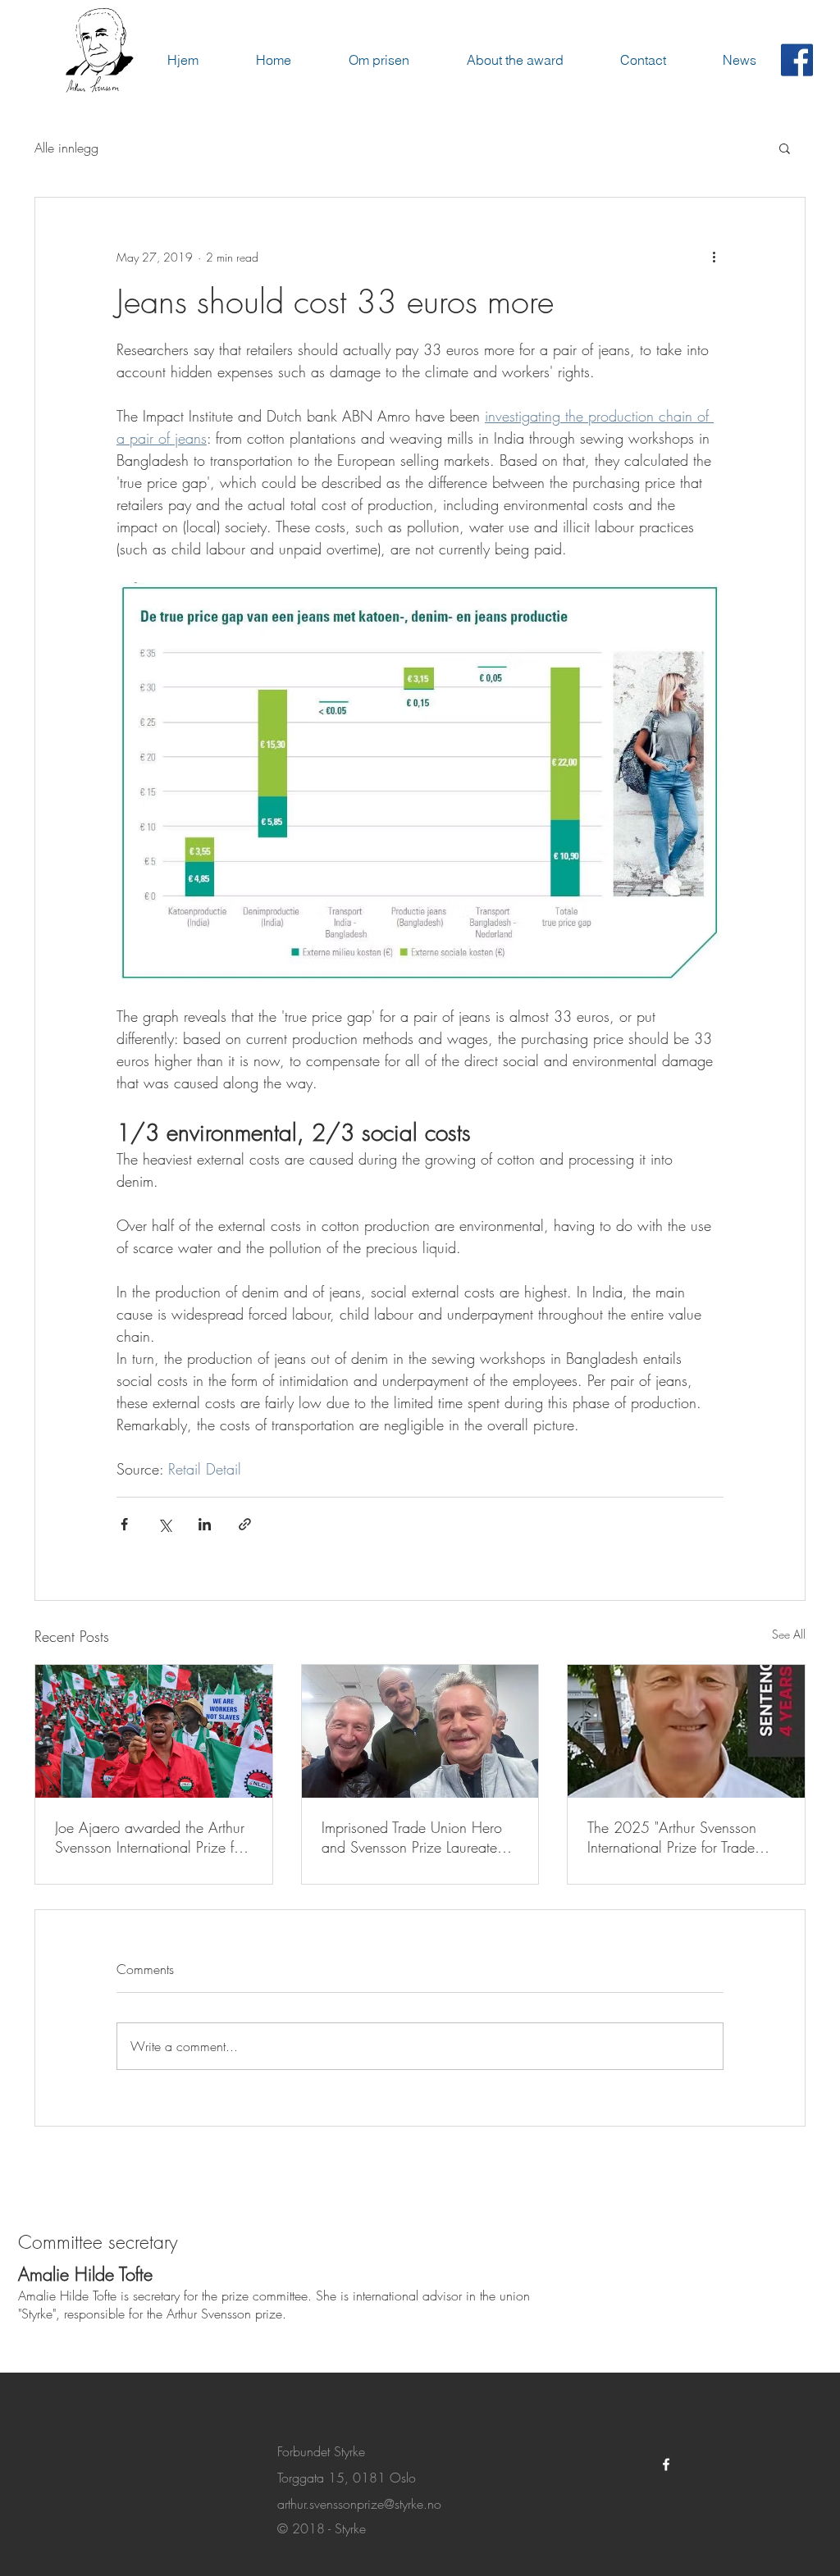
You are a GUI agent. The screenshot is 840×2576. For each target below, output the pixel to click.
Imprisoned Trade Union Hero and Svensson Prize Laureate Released (412, 1837)
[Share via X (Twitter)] (164, 1524)
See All (789, 1634)
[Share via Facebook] (124, 1524)
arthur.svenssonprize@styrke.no (359, 2504)
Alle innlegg (66, 148)
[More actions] (714, 257)
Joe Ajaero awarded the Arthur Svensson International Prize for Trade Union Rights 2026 (151, 1837)
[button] (785, 148)
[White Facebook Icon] (666, 2464)
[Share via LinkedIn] (205, 1524)
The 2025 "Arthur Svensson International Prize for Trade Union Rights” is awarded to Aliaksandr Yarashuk (673, 1837)
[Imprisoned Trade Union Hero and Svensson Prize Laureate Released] (420, 1731)
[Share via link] (245, 1524)
